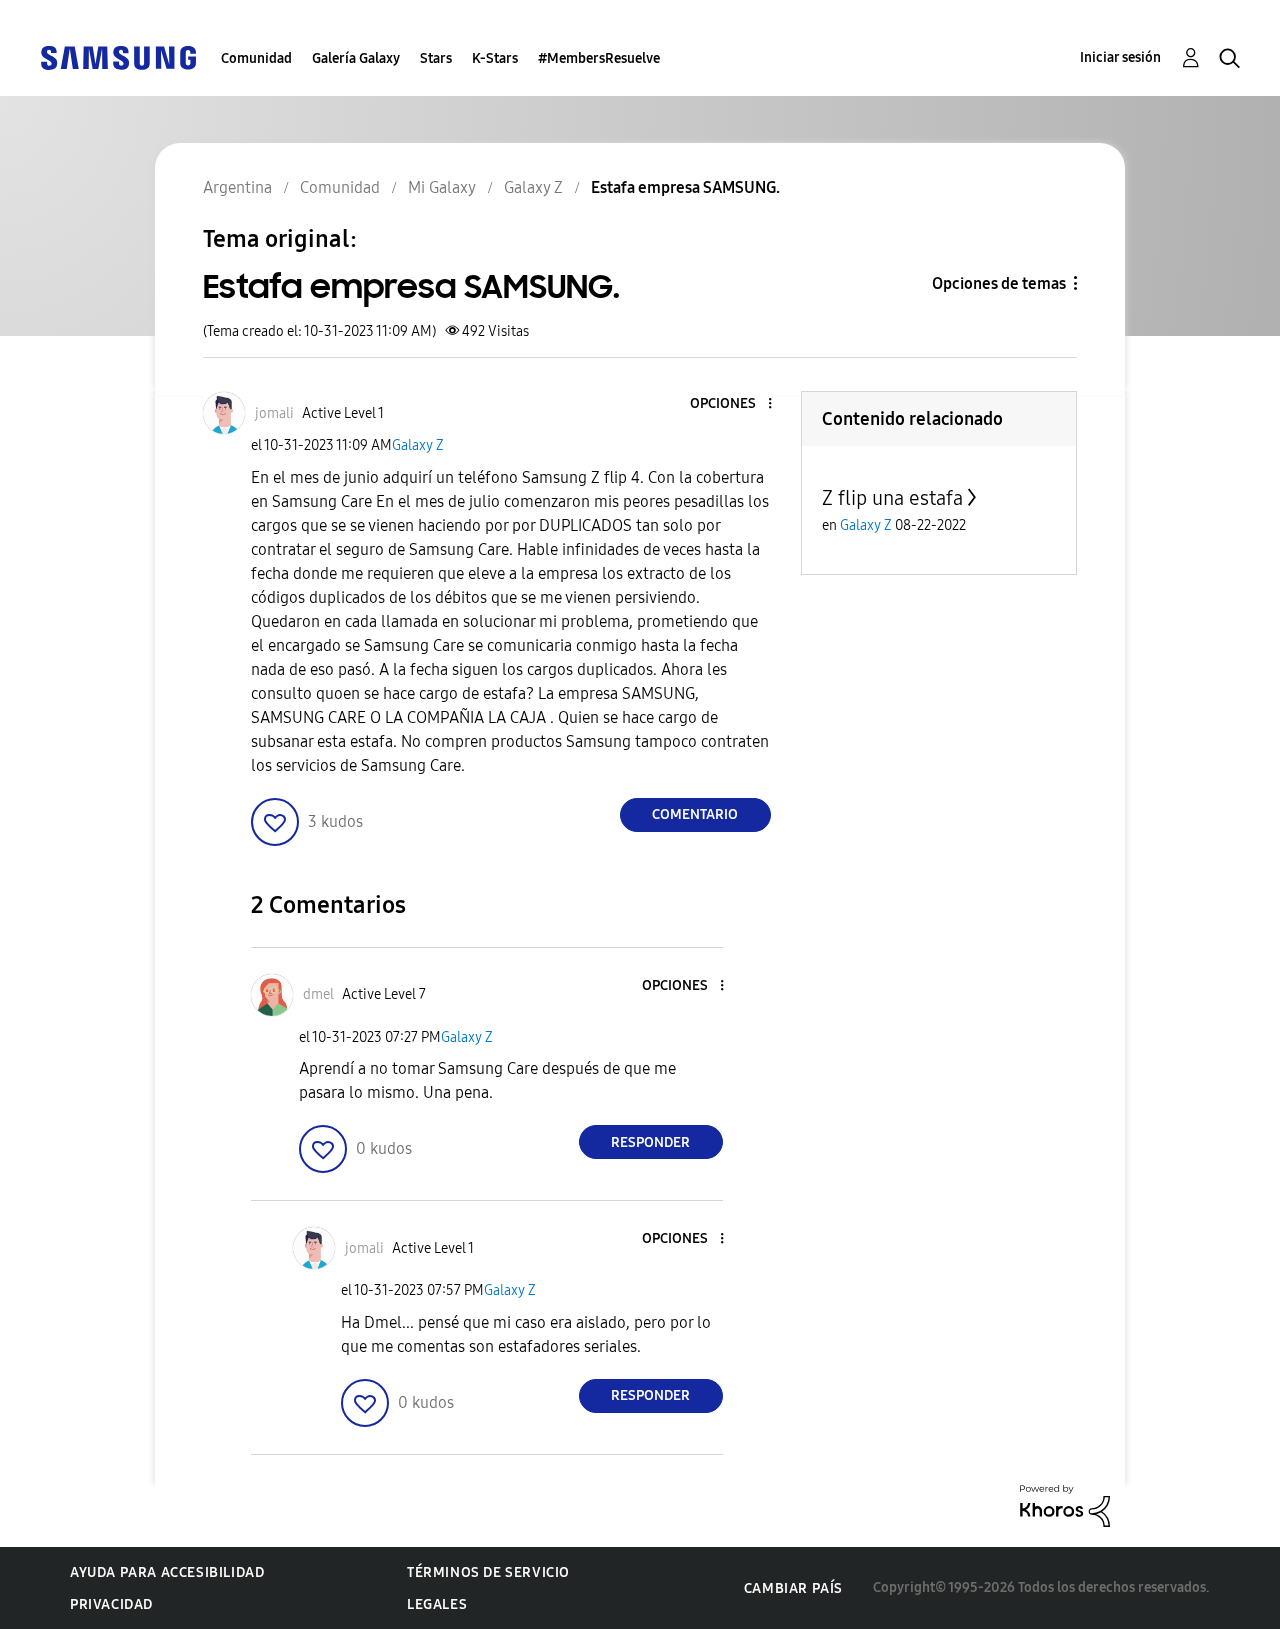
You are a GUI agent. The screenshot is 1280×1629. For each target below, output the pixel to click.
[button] (736, 404)
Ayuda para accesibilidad (167, 1572)
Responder (650, 1142)
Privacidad (111, 1604)
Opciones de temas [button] (999, 283)
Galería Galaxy (356, 58)
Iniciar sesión (1120, 57)
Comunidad (256, 58)
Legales (437, 1604)
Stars (436, 58)
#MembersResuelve (599, 58)
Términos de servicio (488, 1572)
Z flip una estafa (892, 498)
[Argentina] (118, 56)
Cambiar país (793, 1588)
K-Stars (495, 58)
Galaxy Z (418, 445)
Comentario (695, 814)
